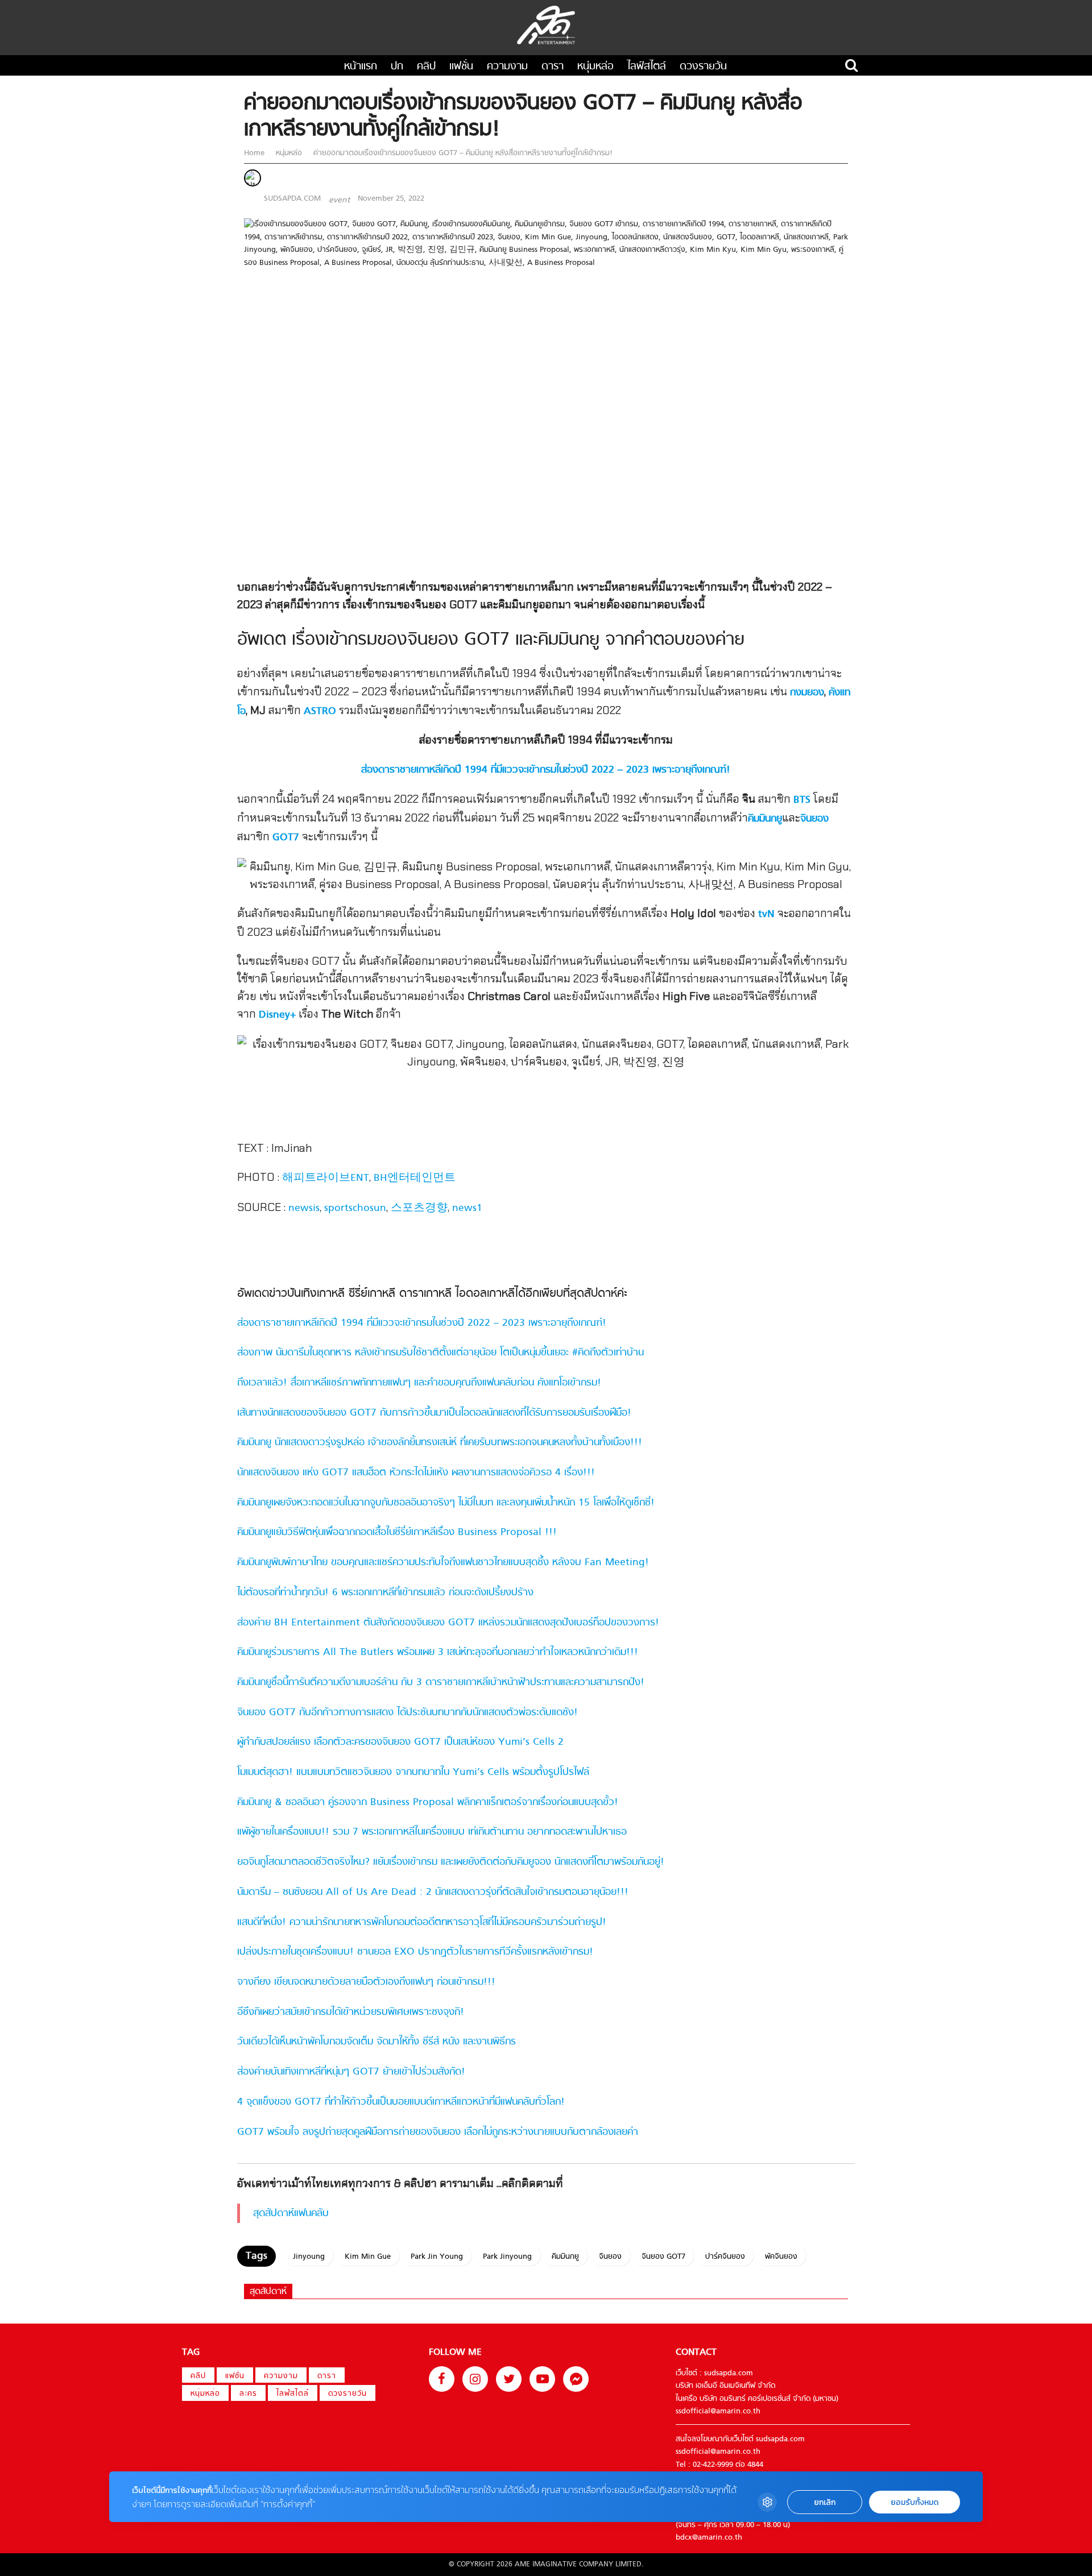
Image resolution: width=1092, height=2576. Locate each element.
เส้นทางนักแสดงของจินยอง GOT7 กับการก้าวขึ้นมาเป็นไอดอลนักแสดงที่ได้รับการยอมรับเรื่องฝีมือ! (434, 1413)
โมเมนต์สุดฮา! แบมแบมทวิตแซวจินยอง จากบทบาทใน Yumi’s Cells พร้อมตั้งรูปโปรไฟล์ (413, 1772)
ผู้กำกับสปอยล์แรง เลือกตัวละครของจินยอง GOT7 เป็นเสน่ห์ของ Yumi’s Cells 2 (400, 1742)
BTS (802, 800)
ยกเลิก (825, 2502)
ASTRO (320, 712)
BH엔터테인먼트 (415, 1178)
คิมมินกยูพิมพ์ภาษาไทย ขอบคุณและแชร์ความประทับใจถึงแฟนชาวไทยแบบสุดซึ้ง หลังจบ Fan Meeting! (443, 1563)
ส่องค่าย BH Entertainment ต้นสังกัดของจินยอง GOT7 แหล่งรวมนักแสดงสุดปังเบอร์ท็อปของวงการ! (448, 1623)
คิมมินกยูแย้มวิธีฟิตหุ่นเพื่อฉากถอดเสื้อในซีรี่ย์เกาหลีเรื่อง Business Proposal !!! (397, 1532)
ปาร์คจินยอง (725, 2257)
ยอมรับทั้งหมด (915, 2502)
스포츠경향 (419, 1208)
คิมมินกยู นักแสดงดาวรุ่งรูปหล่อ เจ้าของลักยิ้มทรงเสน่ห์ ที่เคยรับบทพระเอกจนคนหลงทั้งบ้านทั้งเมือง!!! (440, 1443)
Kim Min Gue (368, 2257)
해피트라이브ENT (326, 1178)
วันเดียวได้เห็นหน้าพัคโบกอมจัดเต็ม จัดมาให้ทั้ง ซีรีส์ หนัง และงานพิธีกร (377, 2042)
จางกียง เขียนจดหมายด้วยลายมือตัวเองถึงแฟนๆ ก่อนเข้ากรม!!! (366, 1982)
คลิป (426, 67)
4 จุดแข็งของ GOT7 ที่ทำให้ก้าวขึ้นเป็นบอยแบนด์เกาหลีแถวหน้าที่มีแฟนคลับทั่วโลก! (401, 2102)
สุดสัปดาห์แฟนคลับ (291, 2214)
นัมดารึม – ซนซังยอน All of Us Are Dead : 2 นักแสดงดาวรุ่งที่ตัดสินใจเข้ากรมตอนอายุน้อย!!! (433, 1892)
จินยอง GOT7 (663, 2257)
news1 (467, 1208)
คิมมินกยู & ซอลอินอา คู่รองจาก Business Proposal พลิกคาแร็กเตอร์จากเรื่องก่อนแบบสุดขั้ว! (428, 1803)
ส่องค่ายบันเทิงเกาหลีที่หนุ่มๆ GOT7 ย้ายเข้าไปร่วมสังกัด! (351, 2072)
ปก (397, 67)
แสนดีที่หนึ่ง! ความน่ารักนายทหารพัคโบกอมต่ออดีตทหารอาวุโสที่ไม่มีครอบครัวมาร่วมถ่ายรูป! (422, 1922)
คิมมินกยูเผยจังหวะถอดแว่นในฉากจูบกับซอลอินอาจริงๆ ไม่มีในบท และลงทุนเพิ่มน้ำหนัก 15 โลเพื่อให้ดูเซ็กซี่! (446, 1503)
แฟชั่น (461, 67)
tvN (766, 914)
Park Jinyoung (507, 2257)
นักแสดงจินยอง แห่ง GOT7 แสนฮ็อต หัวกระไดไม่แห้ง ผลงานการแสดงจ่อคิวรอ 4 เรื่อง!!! (416, 1473)
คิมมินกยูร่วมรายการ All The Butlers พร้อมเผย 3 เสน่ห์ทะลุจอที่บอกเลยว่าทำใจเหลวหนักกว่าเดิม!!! (438, 1652)
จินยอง (814, 819)
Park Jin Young (437, 2257)
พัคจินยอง (781, 2257)
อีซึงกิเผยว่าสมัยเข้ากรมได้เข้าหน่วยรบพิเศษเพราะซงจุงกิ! (351, 2012)
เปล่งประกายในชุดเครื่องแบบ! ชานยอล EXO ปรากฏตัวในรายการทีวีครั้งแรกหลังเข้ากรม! (415, 1952)
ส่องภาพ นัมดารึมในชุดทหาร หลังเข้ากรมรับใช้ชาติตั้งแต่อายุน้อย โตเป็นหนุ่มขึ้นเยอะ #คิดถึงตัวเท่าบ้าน (440, 1353)
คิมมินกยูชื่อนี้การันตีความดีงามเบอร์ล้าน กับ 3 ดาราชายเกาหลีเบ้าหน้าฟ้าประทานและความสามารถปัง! (441, 1683)
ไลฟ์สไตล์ (647, 67)
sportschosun (355, 1208)
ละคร (248, 2394)
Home (255, 153)
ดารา (553, 67)
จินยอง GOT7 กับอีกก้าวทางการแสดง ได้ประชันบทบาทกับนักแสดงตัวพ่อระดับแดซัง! (408, 1713)
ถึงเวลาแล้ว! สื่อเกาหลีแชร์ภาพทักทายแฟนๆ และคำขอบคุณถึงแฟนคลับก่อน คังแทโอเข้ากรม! (419, 1383)
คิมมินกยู (765, 819)
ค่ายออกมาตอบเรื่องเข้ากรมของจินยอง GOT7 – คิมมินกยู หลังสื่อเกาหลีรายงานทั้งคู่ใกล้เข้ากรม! (462, 153)
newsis (304, 1208)
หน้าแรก (361, 67)
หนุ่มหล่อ (595, 67)
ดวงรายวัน (703, 67)
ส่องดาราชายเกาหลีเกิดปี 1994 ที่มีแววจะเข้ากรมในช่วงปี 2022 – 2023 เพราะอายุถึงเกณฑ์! (422, 1323)
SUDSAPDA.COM (292, 199)
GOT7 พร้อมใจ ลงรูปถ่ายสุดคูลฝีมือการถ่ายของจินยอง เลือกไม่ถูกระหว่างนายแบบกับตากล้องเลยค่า (438, 2132)
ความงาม (507, 67)
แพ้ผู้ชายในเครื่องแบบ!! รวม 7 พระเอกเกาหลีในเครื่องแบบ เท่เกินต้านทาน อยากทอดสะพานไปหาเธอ (432, 1832)
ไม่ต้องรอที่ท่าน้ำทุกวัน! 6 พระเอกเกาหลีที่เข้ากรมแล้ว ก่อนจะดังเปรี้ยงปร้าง (385, 1593)
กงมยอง (807, 693)
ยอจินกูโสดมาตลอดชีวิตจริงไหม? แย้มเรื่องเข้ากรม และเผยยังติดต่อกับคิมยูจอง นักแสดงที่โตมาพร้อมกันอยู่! (451, 1862)
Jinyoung (309, 2257)
